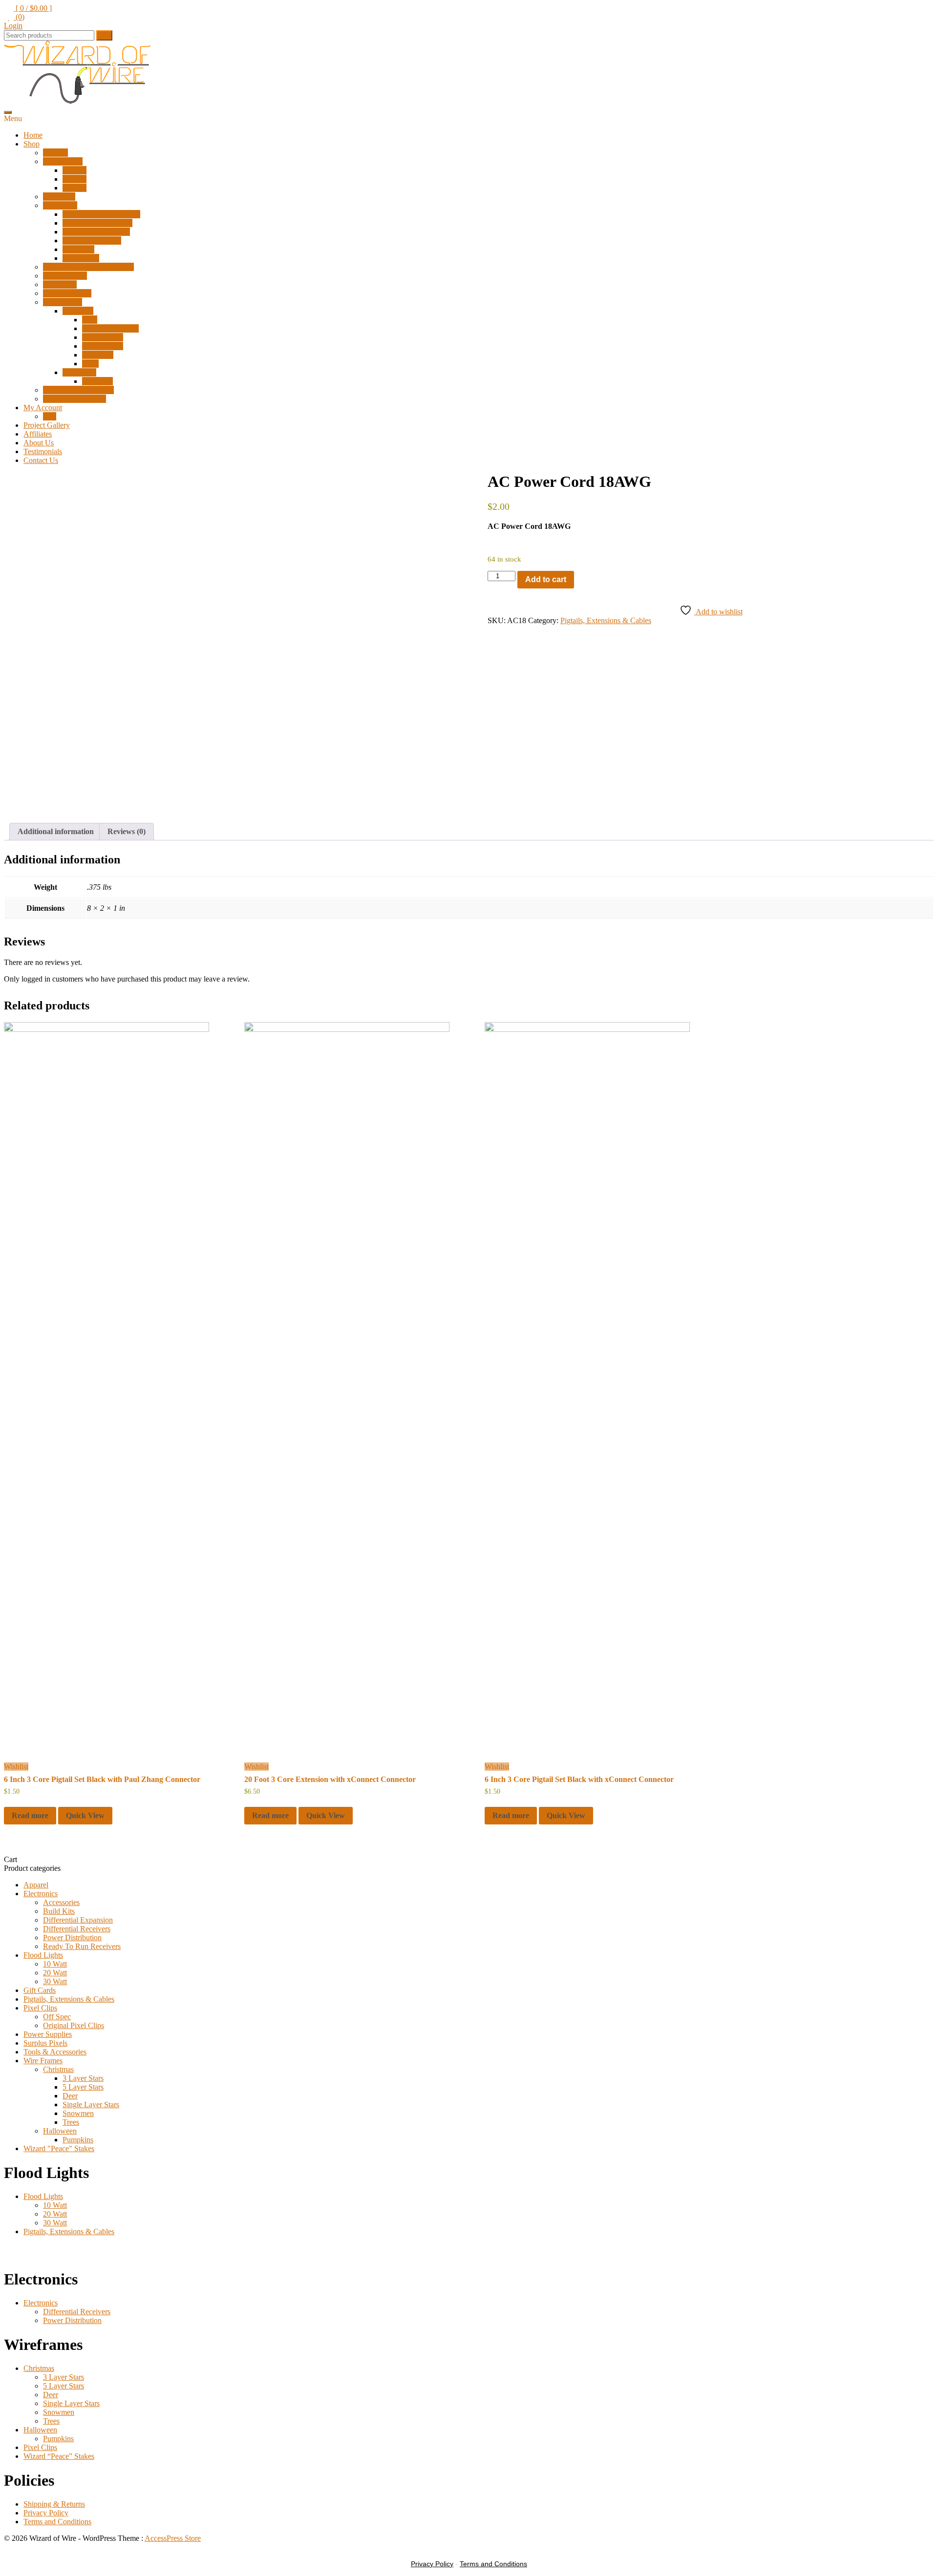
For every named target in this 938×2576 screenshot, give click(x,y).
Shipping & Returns (54, 2504)
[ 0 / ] (33, 8)
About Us (39, 443)
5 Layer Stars (103, 346)
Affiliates (38, 434)
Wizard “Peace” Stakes (78, 390)
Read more (30, 1815)
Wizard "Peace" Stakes (59, 2148)
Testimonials (43, 451)
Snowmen (98, 355)
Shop (32, 144)
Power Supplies (67, 293)
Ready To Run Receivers (101, 214)
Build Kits (78, 249)
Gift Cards (59, 197)
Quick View (85, 1815)
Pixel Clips (60, 284)
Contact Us (41, 460)
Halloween (79, 372)
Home (33, 135)
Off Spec (57, 2017)
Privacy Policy (46, 2513)
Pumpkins (97, 381)
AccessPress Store (173, 2538)
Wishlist (16, 1767)
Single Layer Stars (110, 328)
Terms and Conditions (57, 2522)
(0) (19, 17)
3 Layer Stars (103, 337)
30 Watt (75, 188)
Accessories (81, 258)
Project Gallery (47, 425)
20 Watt (75, 179)
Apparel (55, 153)
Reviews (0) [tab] (127, 831)
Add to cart (546, 579)
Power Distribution (92, 241)
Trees (90, 364)
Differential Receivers (96, 232)
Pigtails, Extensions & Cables (88, 267)
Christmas (78, 311)
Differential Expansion (97, 223)
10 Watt (75, 170)
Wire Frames (63, 302)
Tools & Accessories (75, 399)
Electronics (60, 205)
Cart (50, 416)
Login (13, 26)
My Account (43, 408)
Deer (90, 320)
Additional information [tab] (56, 831)
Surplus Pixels (65, 276)
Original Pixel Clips (74, 2025)
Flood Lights (63, 161)
